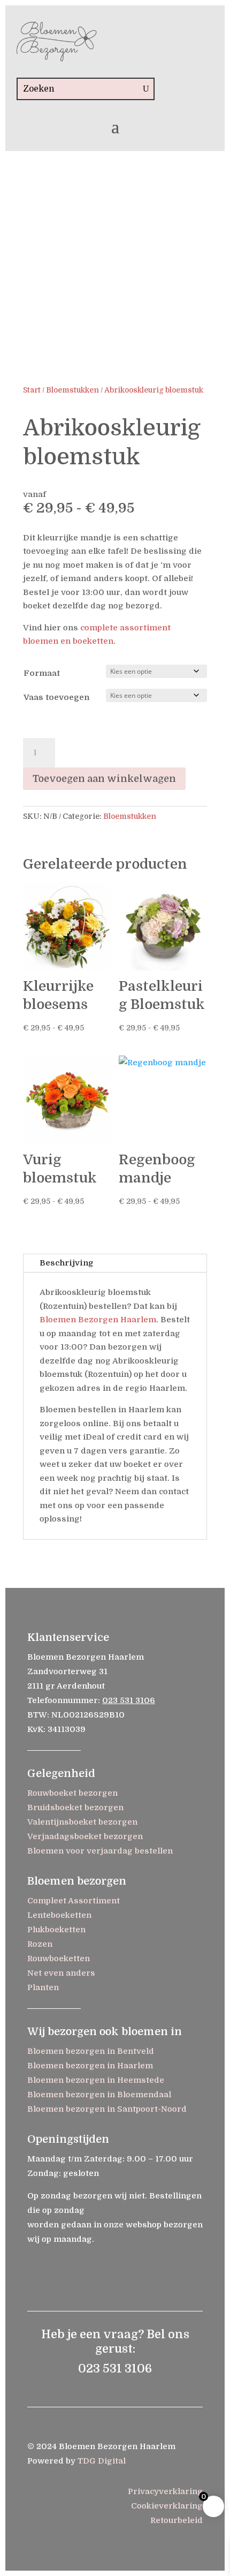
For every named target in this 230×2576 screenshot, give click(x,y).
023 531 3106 (129, 1700)
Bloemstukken (72, 390)
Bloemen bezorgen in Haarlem (90, 2066)
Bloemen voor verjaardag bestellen (100, 1851)
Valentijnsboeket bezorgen (82, 1822)
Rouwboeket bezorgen (72, 1793)
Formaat (42, 673)
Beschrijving (66, 1263)
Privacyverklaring (165, 2491)
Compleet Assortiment (74, 1901)
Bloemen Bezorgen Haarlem (98, 1320)
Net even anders (61, 1973)
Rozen (40, 1944)
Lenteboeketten (59, 1915)
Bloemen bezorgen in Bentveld (91, 2051)
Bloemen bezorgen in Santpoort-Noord (107, 2109)
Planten (43, 1987)
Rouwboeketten (59, 1959)
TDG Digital (102, 2461)
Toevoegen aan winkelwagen (104, 779)
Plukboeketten (56, 1930)
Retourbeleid (177, 2520)
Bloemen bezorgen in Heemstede (96, 2080)
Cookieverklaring (167, 2506)
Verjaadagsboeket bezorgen (85, 1836)
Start (32, 390)
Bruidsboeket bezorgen (75, 1807)
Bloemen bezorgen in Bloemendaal (99, 2095)
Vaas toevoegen (56, 697)
